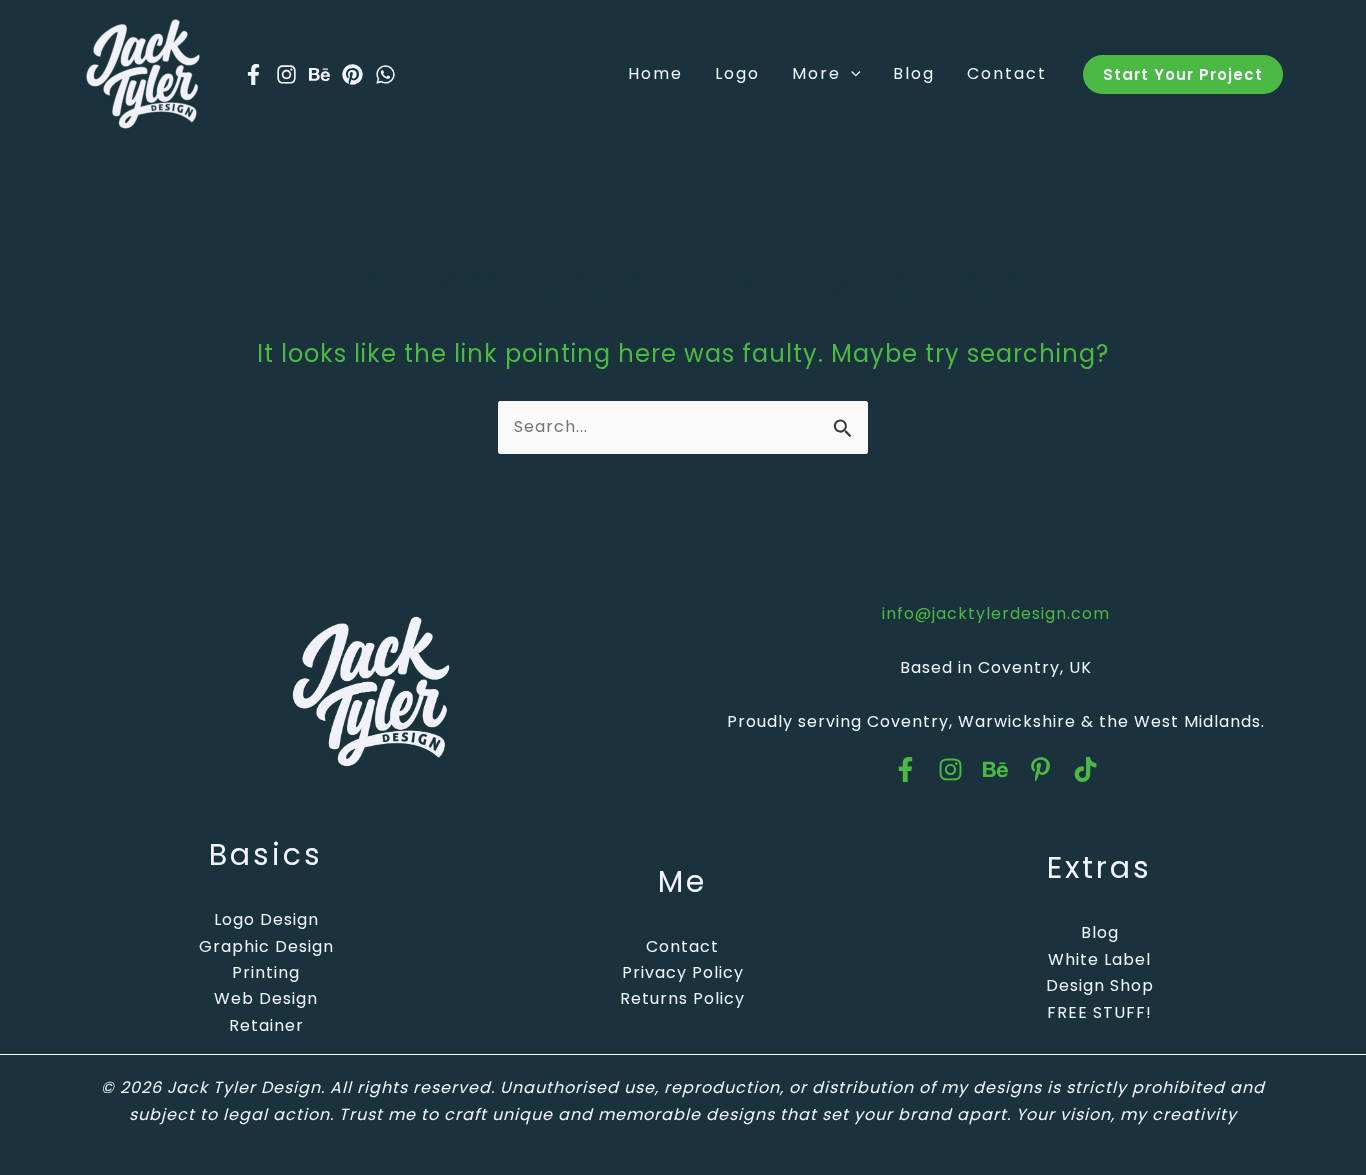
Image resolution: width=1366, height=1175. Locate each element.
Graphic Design (266, 946)
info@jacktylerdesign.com (996, 613)
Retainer (266, 1025)
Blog (1100, 932)
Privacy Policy (683, 972)
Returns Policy (682, 998)
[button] (851, 74)
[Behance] (319, 74)
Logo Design (266, 919)
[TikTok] (1085, 769)
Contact (682, 946)
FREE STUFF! (1099, 1012)
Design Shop (1100, 985)
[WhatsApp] (385, 74)
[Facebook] (253, 74)
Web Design (266, 998)
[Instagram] (286, 74)
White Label (1099, 959)
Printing (266, 972)
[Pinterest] (352, 74)
